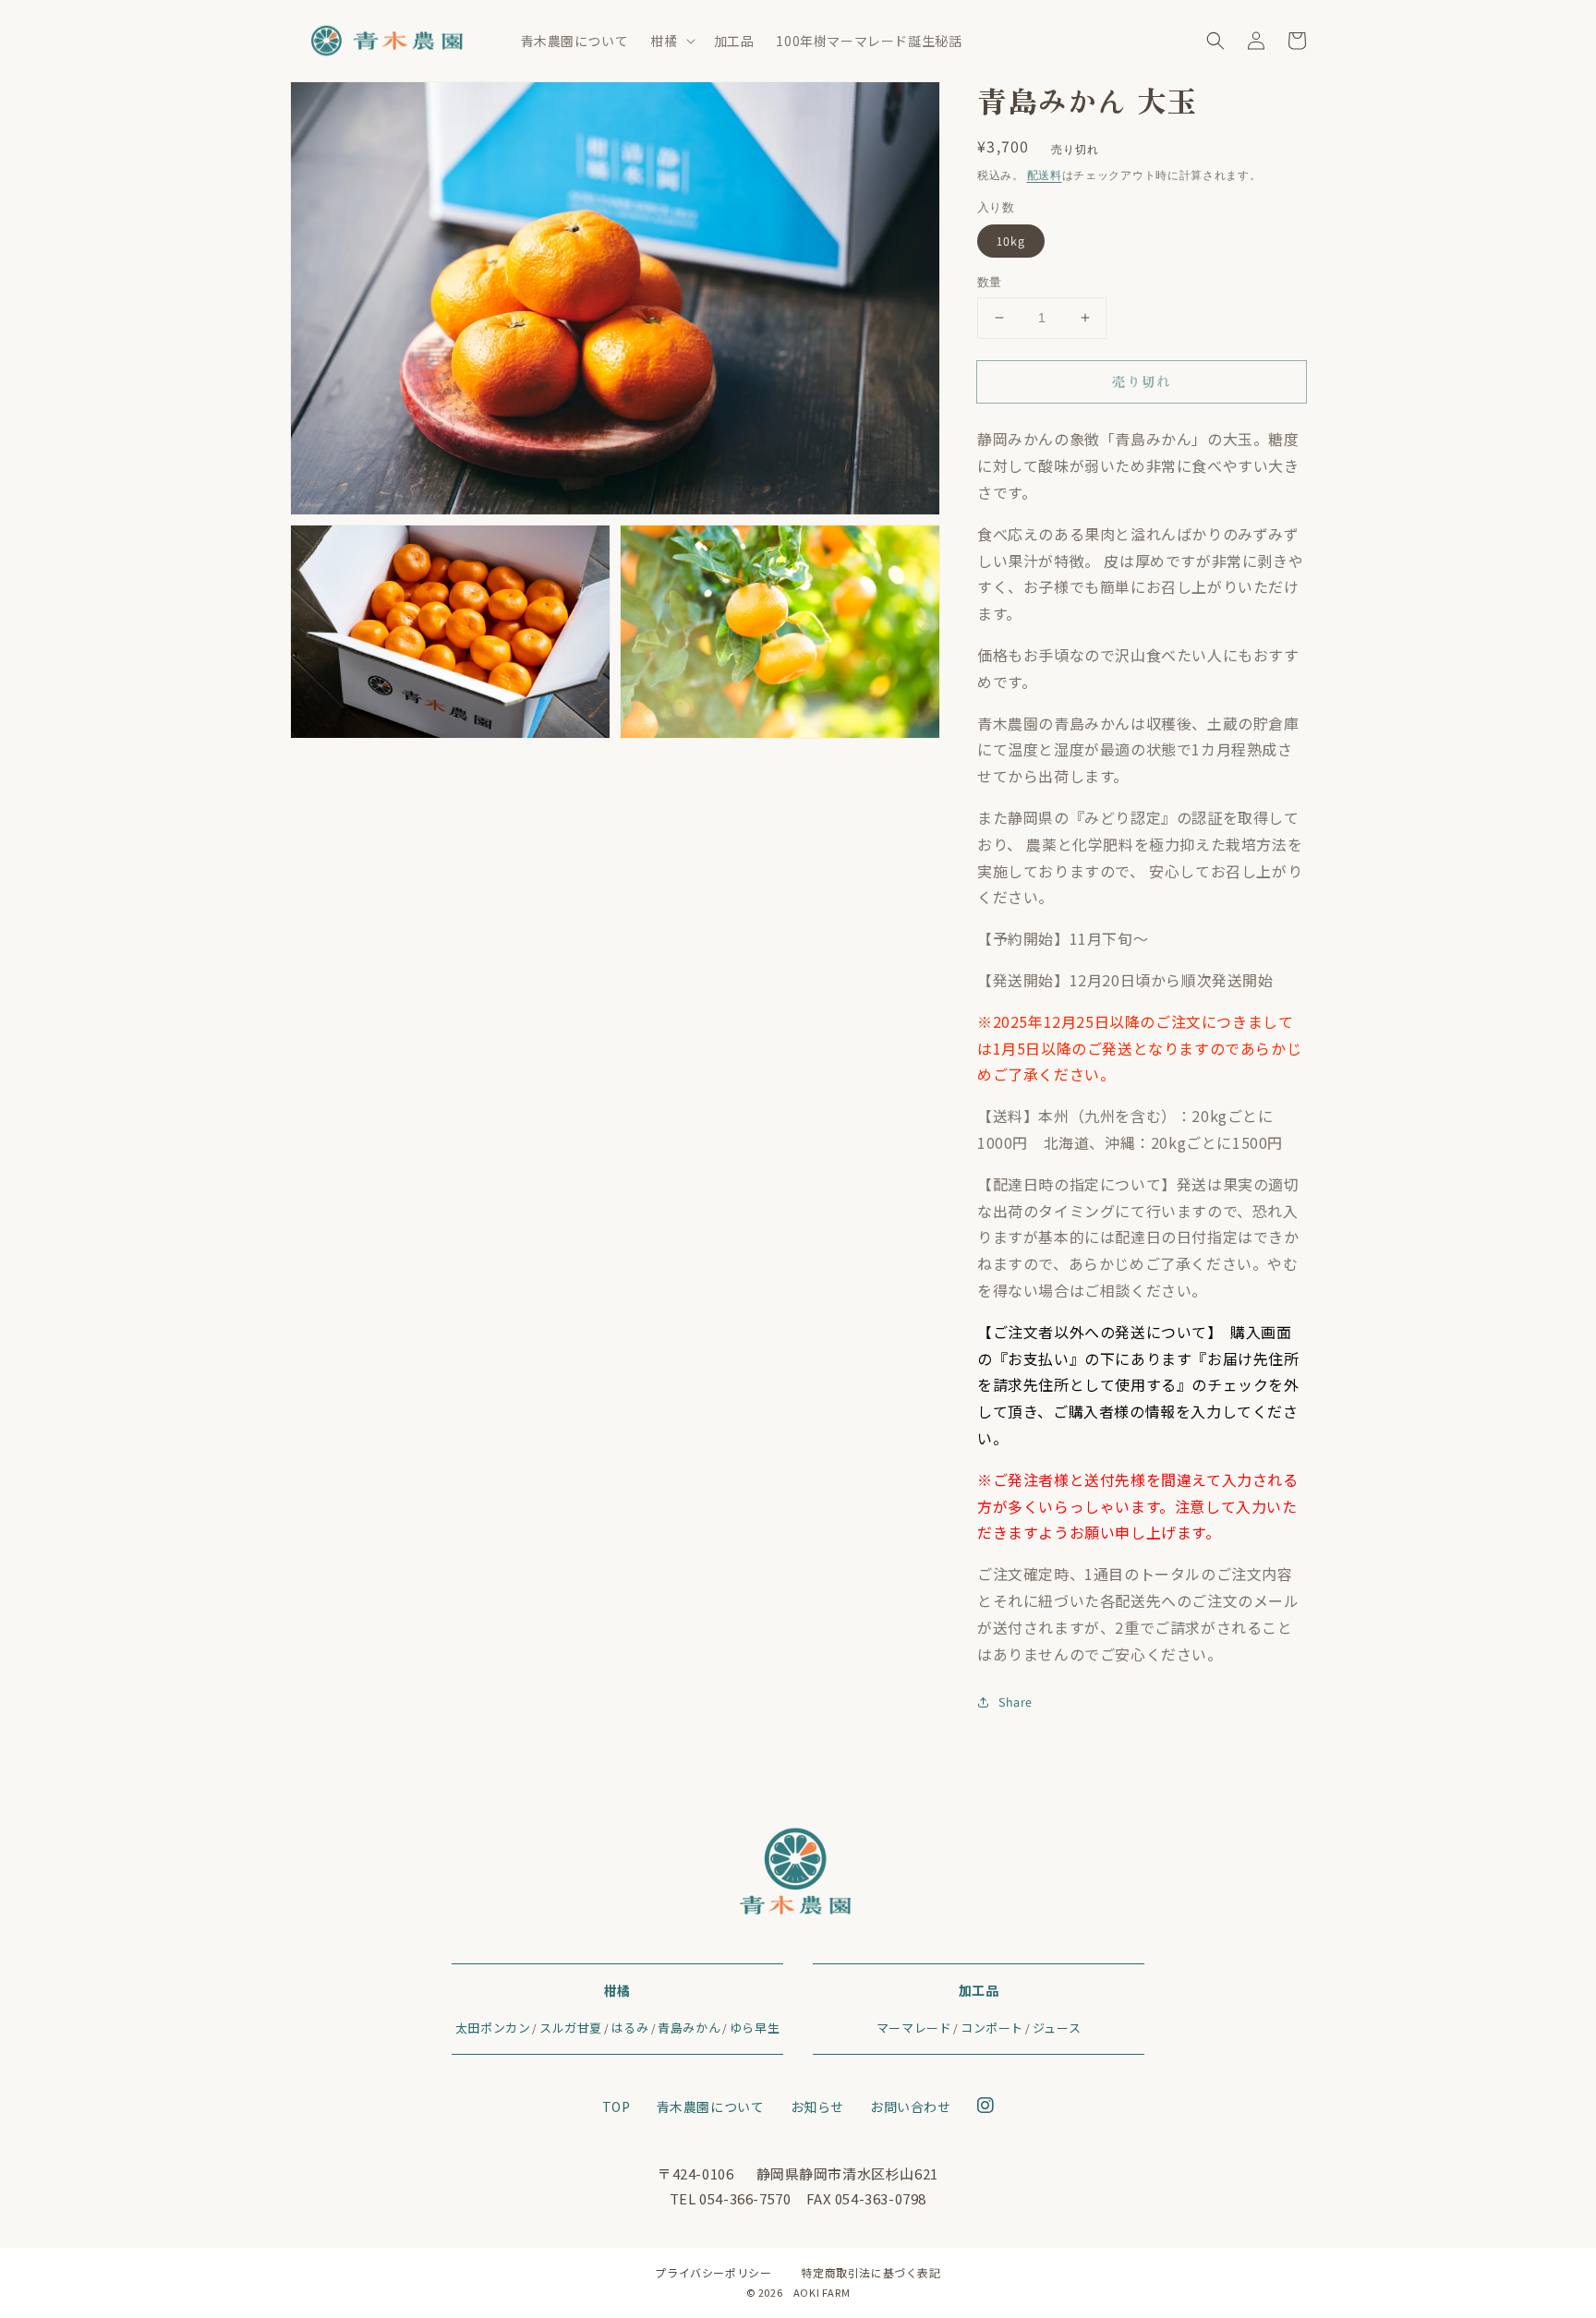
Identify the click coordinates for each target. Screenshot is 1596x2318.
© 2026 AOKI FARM (798, 2292)
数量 (990, 282)
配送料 (1045, 174)
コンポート (992, 2028)
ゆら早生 (755, 2028)
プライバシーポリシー (713, 2272)
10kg (1011, 241)
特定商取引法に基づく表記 (871, 2272)
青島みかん (689, 2028)
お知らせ (817, 2107)
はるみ (630, 2028)
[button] (671, 41)
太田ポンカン (493, 2028)
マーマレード (914, 2028)
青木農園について (711, 2107)
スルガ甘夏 (571, 2028)
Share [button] (1016, 1701)
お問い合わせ (911, 2107)
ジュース (1057, 2028)
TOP (617, 2107)
